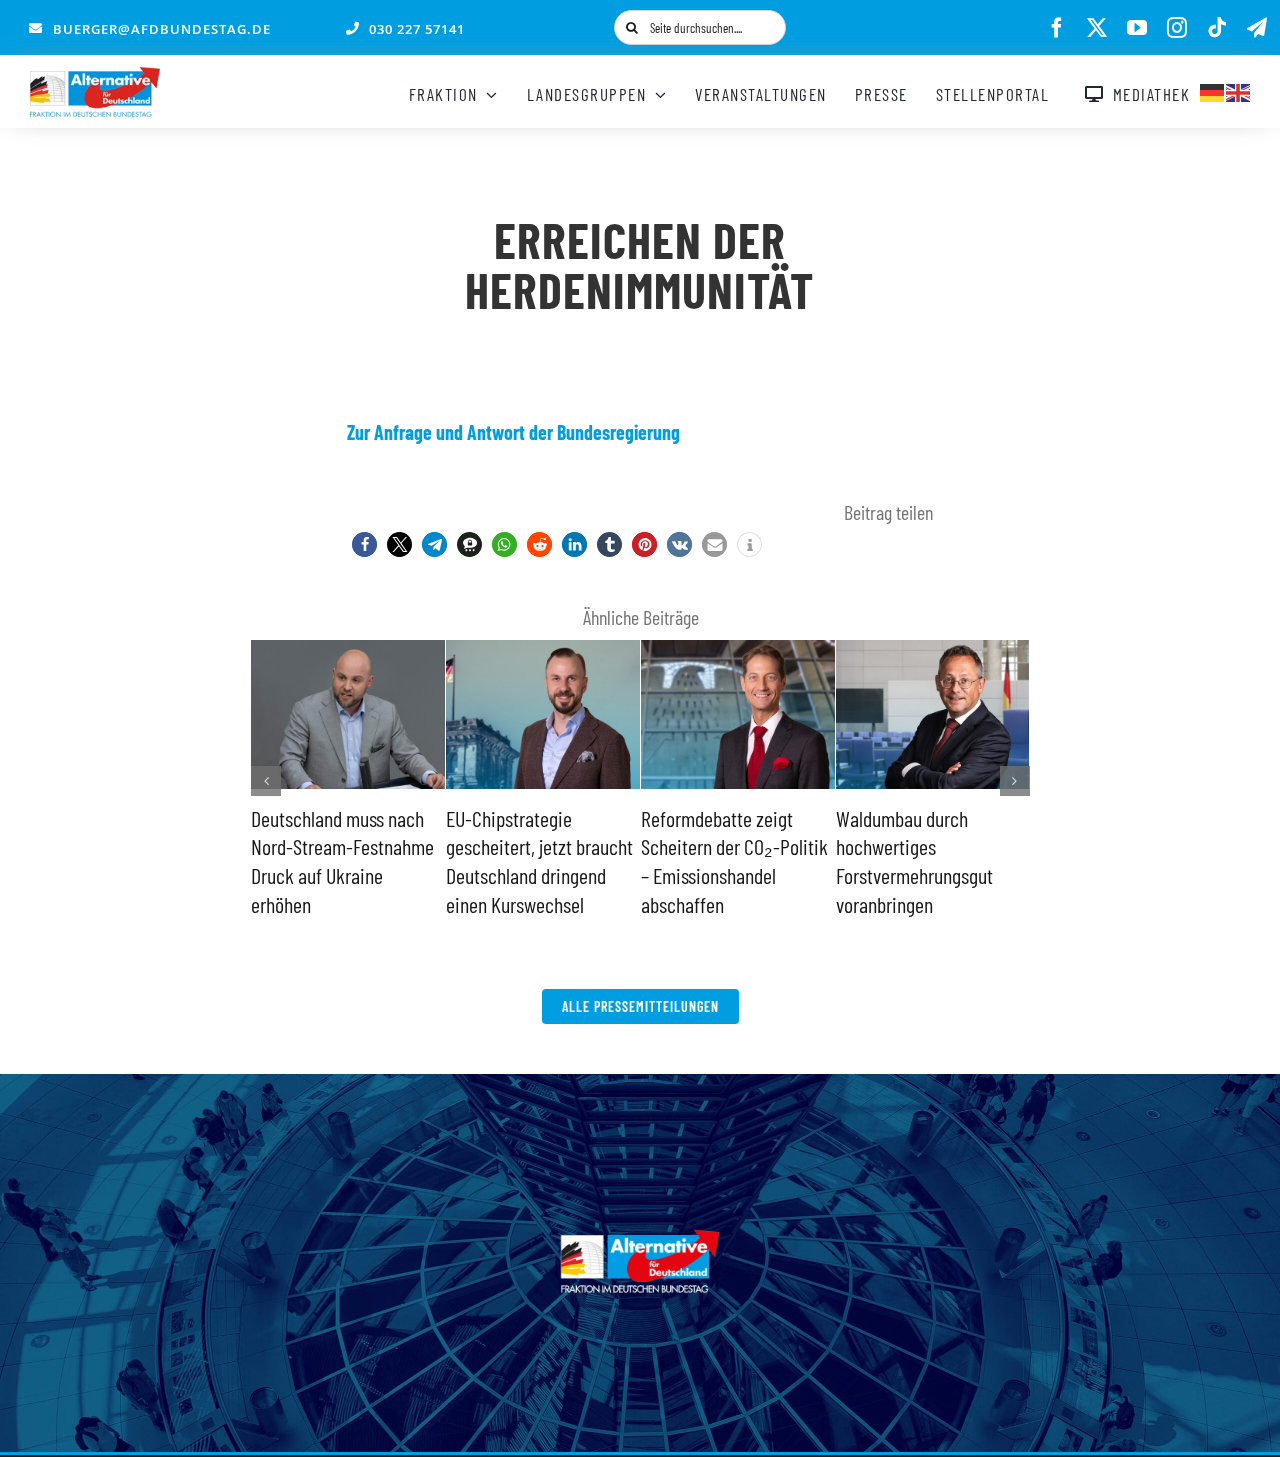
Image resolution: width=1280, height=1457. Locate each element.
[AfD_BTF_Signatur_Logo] (95, 77)
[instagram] (1177, 28)
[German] (1213, 90)
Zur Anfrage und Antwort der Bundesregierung (513, 432)
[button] (364, 544)
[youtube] (1137, 28)
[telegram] (1257, 28)
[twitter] (1097, 28)
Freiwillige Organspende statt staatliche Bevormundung (534, 846)
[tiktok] (1217, 28)
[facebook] (1057, 28)
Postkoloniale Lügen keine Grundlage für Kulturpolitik (325, 846)
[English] (1239, 90)
